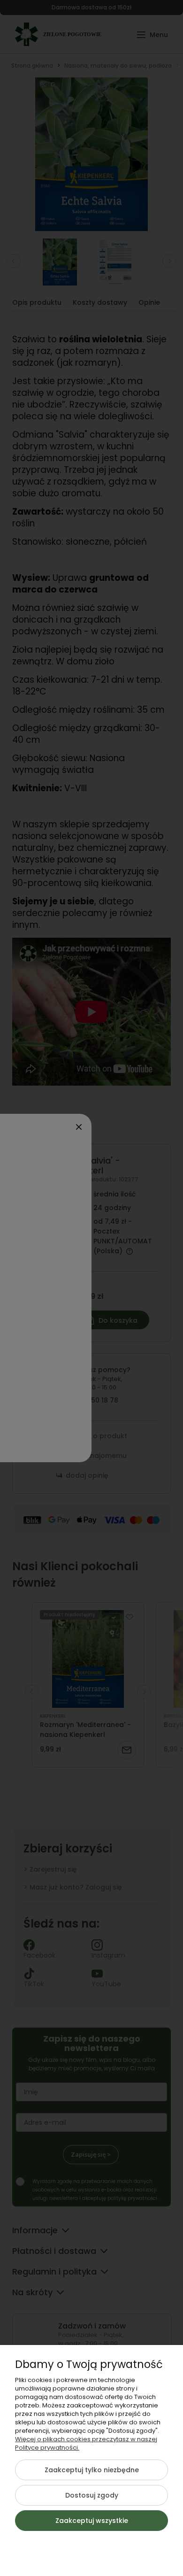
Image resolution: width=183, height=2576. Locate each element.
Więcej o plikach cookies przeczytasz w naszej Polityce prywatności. (86, 2443)
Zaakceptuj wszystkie (92, 2521)
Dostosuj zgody (92, 2495)
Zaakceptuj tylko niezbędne (92, 2470)
